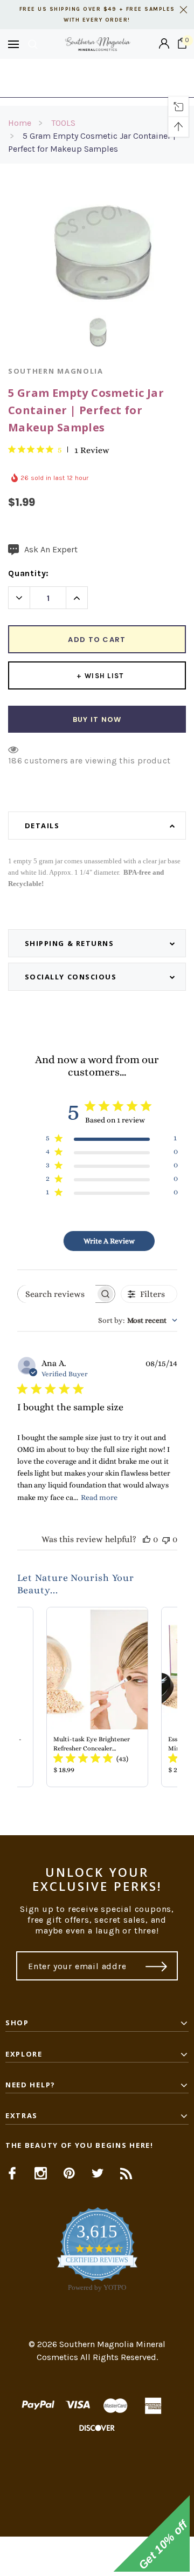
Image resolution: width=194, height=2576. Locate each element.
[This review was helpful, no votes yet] (147, 1539)
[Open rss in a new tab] (126, 2173)
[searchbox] (57, 1294)
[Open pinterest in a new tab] (69, 2173)
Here (97, 83)
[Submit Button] (157, 1966)
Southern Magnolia (56, 371)
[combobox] (138, 1320)
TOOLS (63, 123)
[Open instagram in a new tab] (41, 2173)
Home (20, 123)
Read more (99, 1497)
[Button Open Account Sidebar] (164, 44)
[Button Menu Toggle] (13, 44)
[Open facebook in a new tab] (12, 2173)
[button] (97, 2556)
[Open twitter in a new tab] (98, 2173)
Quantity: (29, 573)
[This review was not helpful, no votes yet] (166, 1539)
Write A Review (109, 1241)
